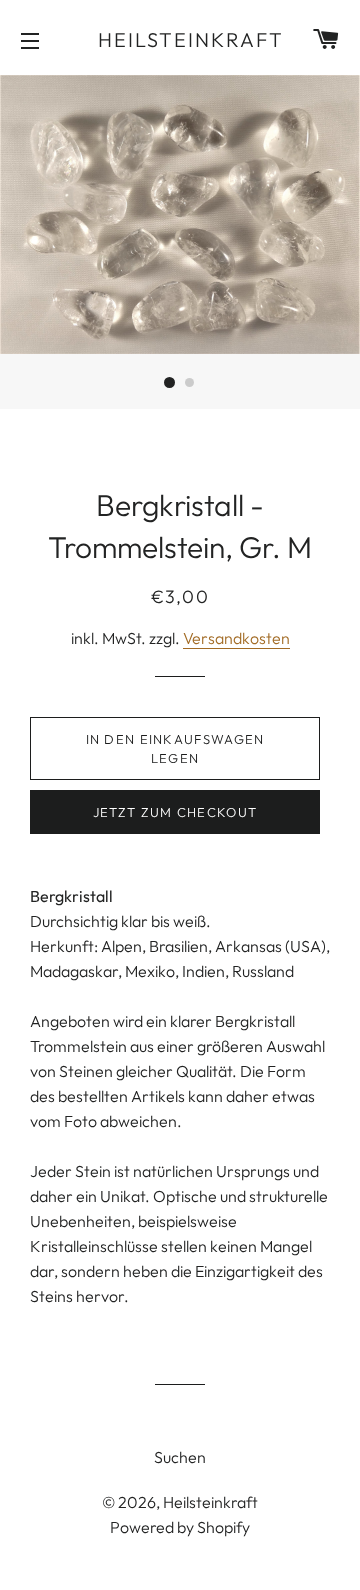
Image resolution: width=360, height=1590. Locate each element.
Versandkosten (236, 638)
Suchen (180, 1457)
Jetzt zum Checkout (175, 812)
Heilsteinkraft (180, 39)
